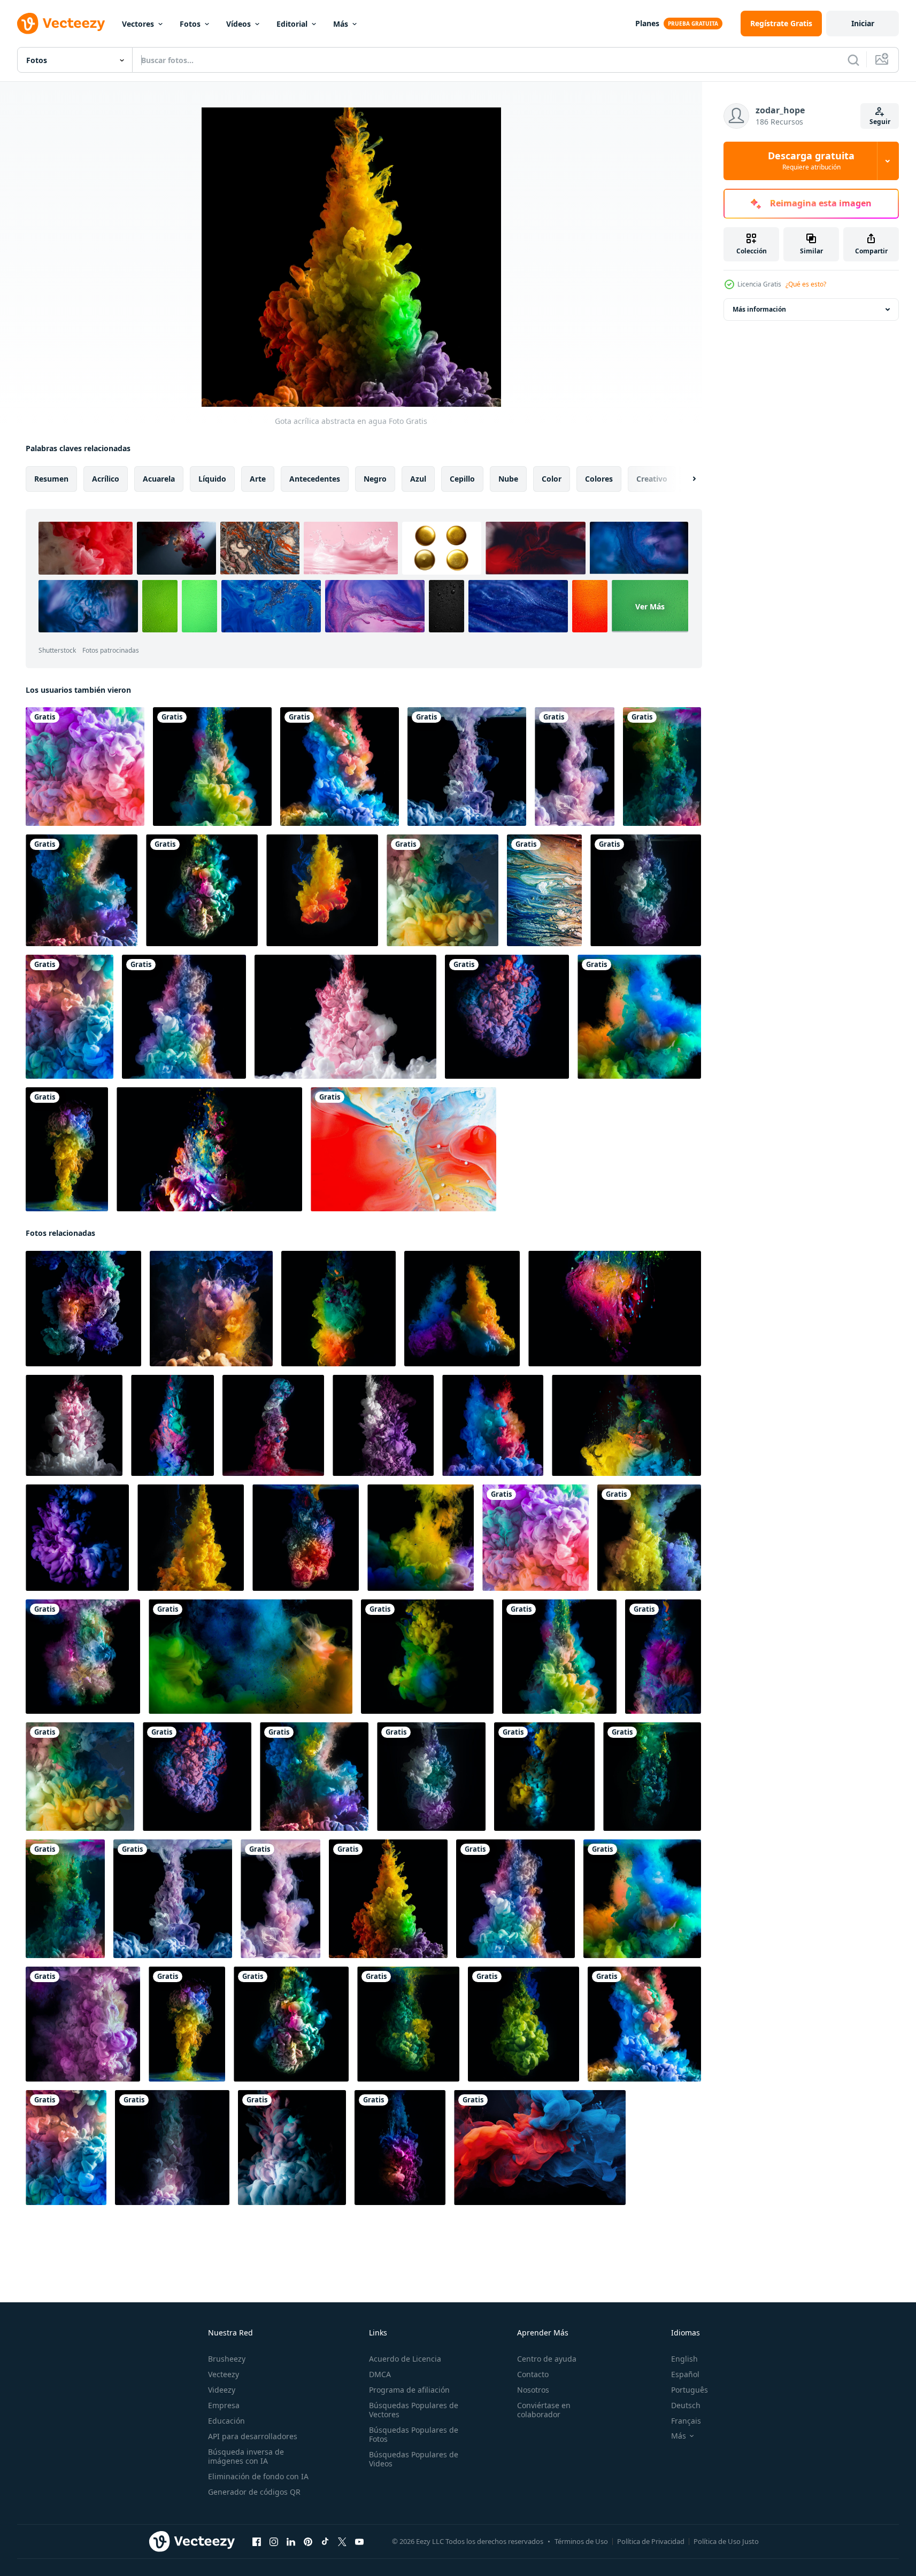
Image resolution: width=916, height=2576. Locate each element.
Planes (647, 23)
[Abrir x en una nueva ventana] (342, 2542)
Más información (759, 309)
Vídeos (238, 24)
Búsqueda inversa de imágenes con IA (246, 2456)
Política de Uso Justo (726, 2541)
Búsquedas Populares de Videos (414, 2459)
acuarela (159, 479)
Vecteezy (224, 2374)
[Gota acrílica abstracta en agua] (85, 767)
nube (508, 479)
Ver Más (650, 606)
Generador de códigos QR (254, 2492)
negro (375, 479)
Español (685, 2374)
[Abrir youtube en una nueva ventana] (359, 2542)
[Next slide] (685, 479)
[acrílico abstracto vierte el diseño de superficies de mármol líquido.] (544, 890)
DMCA (380, 2374)
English (684, 2359)
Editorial (292, 24)
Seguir (880, 122)
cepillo (462, 479)
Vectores (138, 24)
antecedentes (315, 479)
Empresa (224, 2405)
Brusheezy (227, 2359)
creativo (652, 479)
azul (418, 479)
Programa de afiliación (409, 2390)
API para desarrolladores (253, 2436)
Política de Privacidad (651, 2541)
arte (258, 479)
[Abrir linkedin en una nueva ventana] (291, 2542)
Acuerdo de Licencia (405, 2359)
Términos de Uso (581, 2541)
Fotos (190, 24)
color (552, 479)
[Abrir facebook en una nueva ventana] (257, 2542)
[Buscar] (853, 60)
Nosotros (533, 2390)
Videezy (222, 2390)
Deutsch (686, 2405)
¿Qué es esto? (806, 284)
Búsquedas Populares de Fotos (414, 2434)
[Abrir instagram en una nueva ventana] (274, 2542)
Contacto (533, 2374)
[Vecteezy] (61, 24)
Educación (226, 2421)
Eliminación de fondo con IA (258, 2476)
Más (341, 24)
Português (690, 2390)
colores (599, 479)
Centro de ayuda (547, 2359)
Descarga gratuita (811, 161)
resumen (51, 479)
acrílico (106, 479)
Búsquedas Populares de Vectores (414, 2410)
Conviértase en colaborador (544, 2410)
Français (686, 2421)
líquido (212, 479)
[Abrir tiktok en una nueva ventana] (325, 2542)
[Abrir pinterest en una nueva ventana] (308, 2542)
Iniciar (863, 23)
